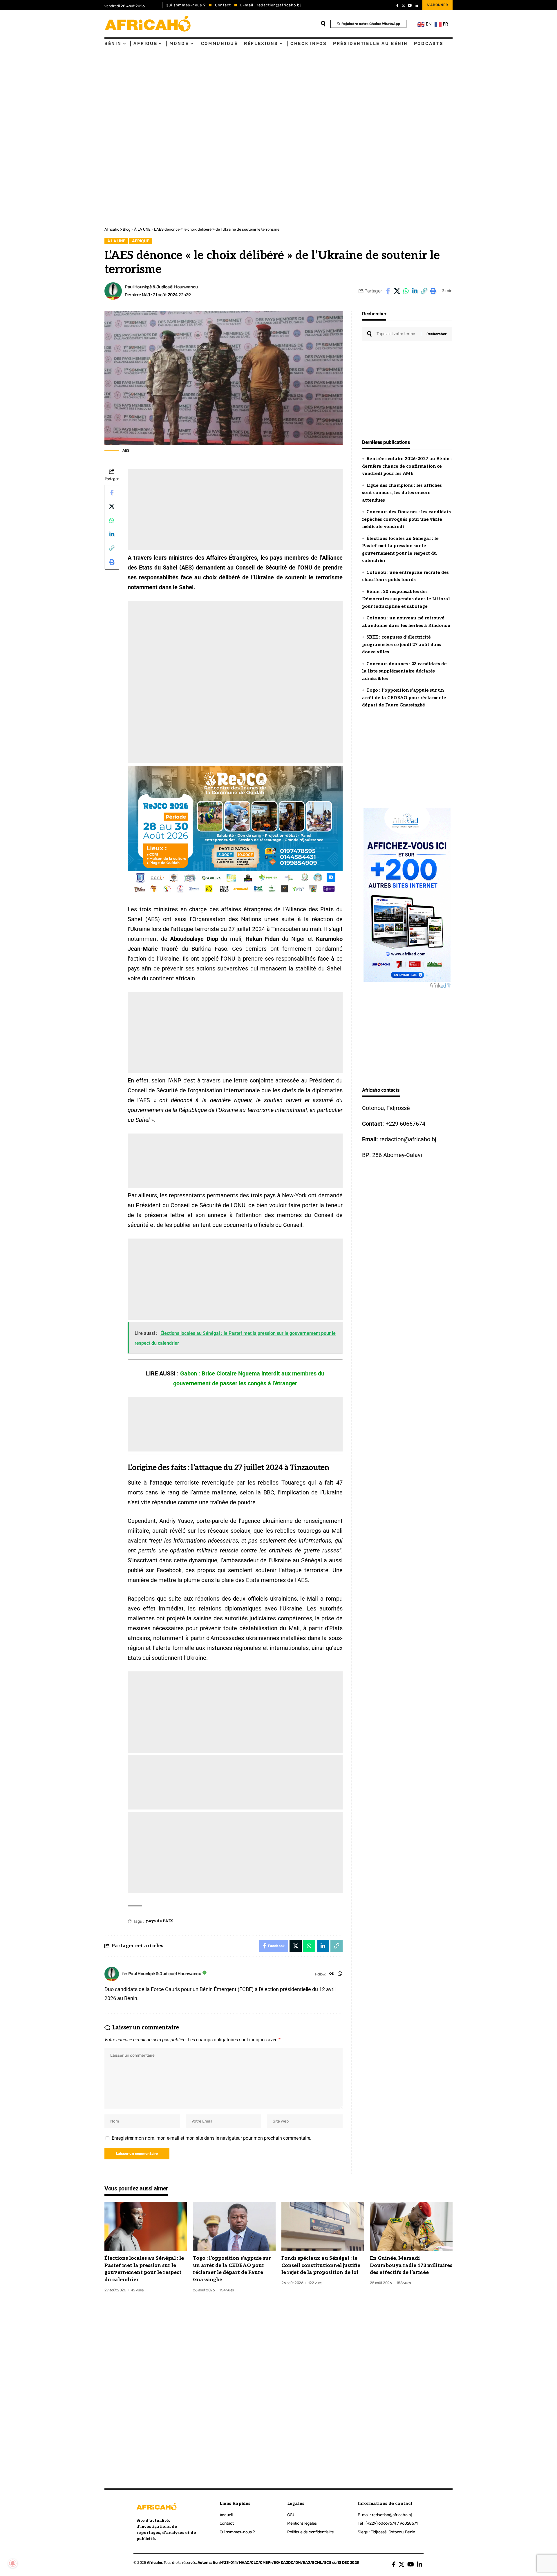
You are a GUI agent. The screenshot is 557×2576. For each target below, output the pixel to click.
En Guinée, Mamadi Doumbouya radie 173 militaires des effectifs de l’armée (411, 2265)
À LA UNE (116, 241)
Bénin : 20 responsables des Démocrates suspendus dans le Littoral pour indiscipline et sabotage (406, 599)
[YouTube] (410, 6)
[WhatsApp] (340, 1974)
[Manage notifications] (13, 2563)
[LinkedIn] (416, 6)
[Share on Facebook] (388, 291)
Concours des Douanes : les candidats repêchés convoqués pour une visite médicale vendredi (406, 519)
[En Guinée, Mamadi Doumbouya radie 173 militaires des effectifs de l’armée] (411, 2227)
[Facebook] (397, 6)
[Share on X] (397, 291)
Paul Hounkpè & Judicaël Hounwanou (161, 287)
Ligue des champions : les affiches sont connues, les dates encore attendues (402, 493)
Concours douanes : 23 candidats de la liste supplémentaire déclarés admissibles (404, 671)
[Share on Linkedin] (415, 291)
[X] (403, 6)
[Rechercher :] (396, 334)
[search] (323, 24)
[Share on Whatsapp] (406, 291)
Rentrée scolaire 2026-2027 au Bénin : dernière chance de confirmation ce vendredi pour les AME (407, 466)
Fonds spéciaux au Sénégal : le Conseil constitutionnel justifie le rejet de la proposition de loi (321, 2265)
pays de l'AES (160, 1921)
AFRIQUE (141, 241)
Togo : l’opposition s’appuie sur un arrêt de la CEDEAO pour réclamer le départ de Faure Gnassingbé (404, 698)
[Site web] (332, 1974)
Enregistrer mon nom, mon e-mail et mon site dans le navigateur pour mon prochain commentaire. (211, 2138)
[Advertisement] (174, 93)
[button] (424, 291)
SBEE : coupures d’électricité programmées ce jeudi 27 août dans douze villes (402, 645)
